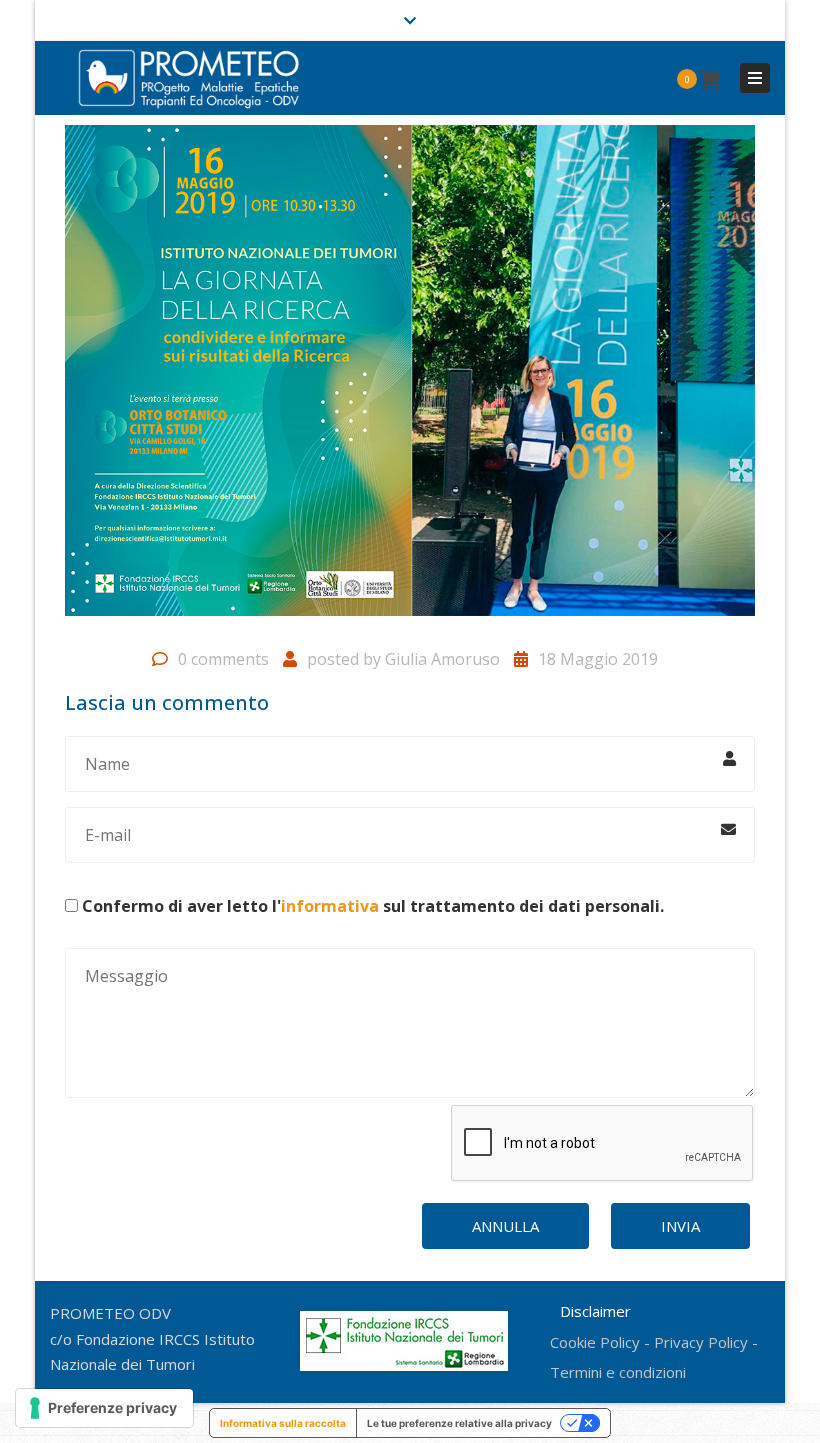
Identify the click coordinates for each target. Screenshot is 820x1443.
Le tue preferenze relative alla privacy (459, 1423)
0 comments (223, 659)
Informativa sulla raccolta (283, 1423)
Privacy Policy (701, 1342)
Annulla (505, 1226)
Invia (680, 1226)
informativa (330, 906)
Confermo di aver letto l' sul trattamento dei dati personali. (373, 906)
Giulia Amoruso (442, 659)
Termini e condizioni (618, 1372)
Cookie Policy (595, 1342)
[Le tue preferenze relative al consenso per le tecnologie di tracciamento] (104, 1408)
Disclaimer (591, 1311)
